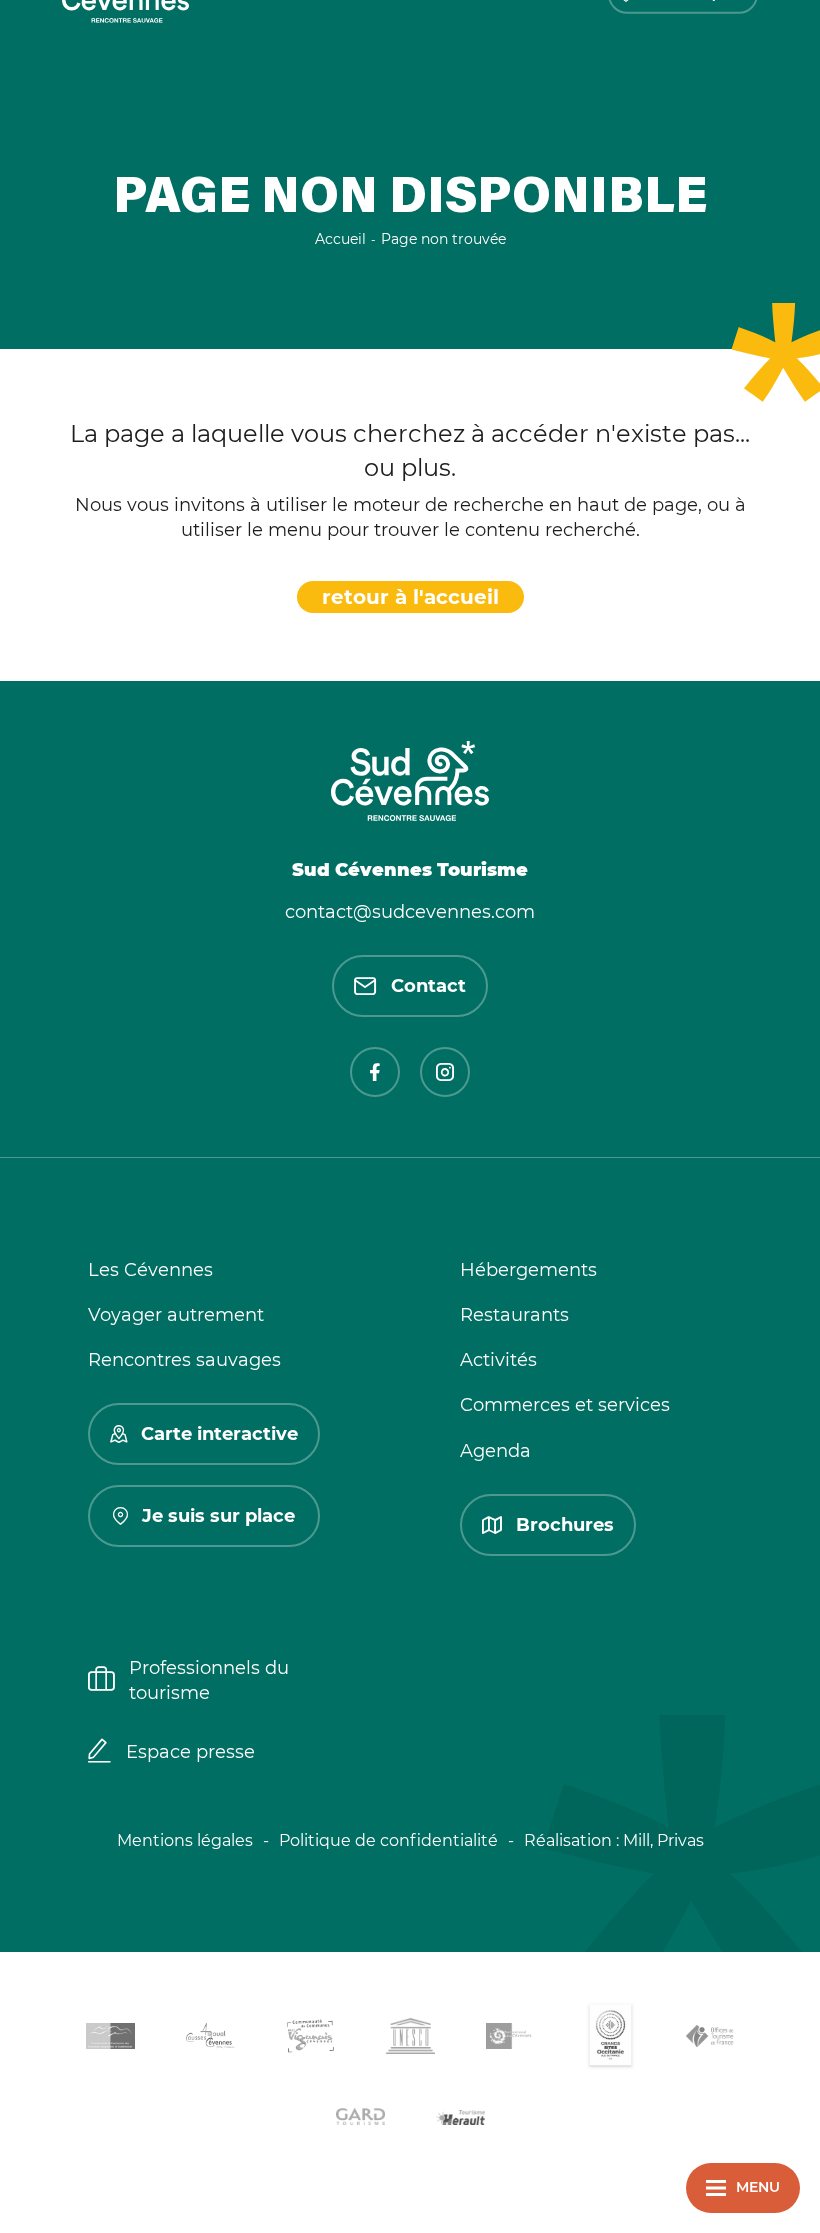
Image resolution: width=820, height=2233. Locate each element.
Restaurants (514, 1315)
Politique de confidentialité (388, 1840)
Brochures (565, 1525)
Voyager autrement (176, 1315)
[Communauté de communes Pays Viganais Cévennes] (310, 2039)
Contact (428, 986)
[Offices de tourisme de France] (710, 2040)
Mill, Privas (663, 1840)
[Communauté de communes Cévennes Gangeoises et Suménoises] (110, 2040)
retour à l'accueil (410, 597)
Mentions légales (185, 1840)
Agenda (495, 1451)
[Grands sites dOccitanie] (610, 2039)
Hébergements (528, 1270)
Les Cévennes (150, 1270)
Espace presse (190, 1752)
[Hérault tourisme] (460, 2119)
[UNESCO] (410, 2039)
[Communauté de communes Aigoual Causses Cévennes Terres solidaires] (210, 2039)
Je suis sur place (218, 1516)
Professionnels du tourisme (209, 1680)
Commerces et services (565, 1405)
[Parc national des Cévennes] (510, 2039)
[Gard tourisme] (360, 2119)
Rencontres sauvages (184, 1360)
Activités (498, 1360)
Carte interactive (219, 1434)
